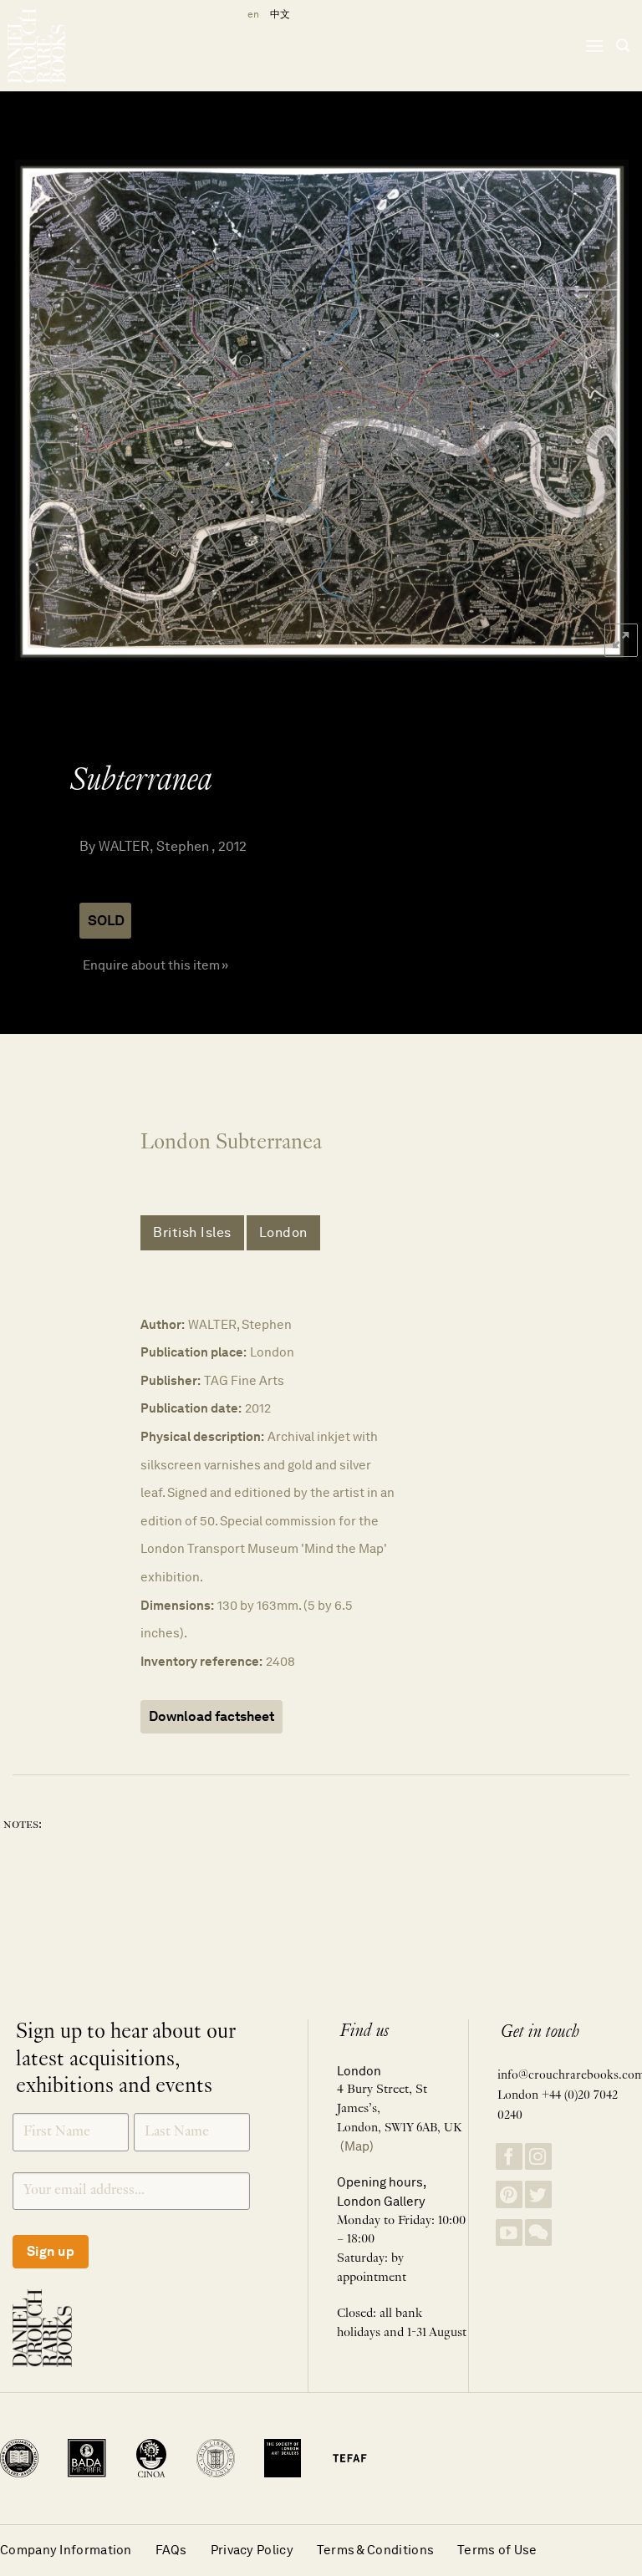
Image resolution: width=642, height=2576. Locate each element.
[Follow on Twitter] (538, 2194)
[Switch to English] (250, 15)
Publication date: (191, 1408)
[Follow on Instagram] (538, 2157)
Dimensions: (177, 1605)
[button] (594, 46)
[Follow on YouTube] (509, 2233)
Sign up (51, 2251)
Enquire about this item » (155, 965)
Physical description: (202, 1436)
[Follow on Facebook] (509, 2157)
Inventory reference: (201, 1661)
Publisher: (171, 1380)
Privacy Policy (252, 2550)
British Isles (192, 1232)
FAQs (171, 2550)
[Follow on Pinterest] (509, 2194)
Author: (163, 1324)
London (283, 1232)
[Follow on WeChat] (538, 2233)
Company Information (66, 2550)
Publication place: (194, 1352)
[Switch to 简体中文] (280, 15)
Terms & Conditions (375, 2550)
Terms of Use (497, 2550)
